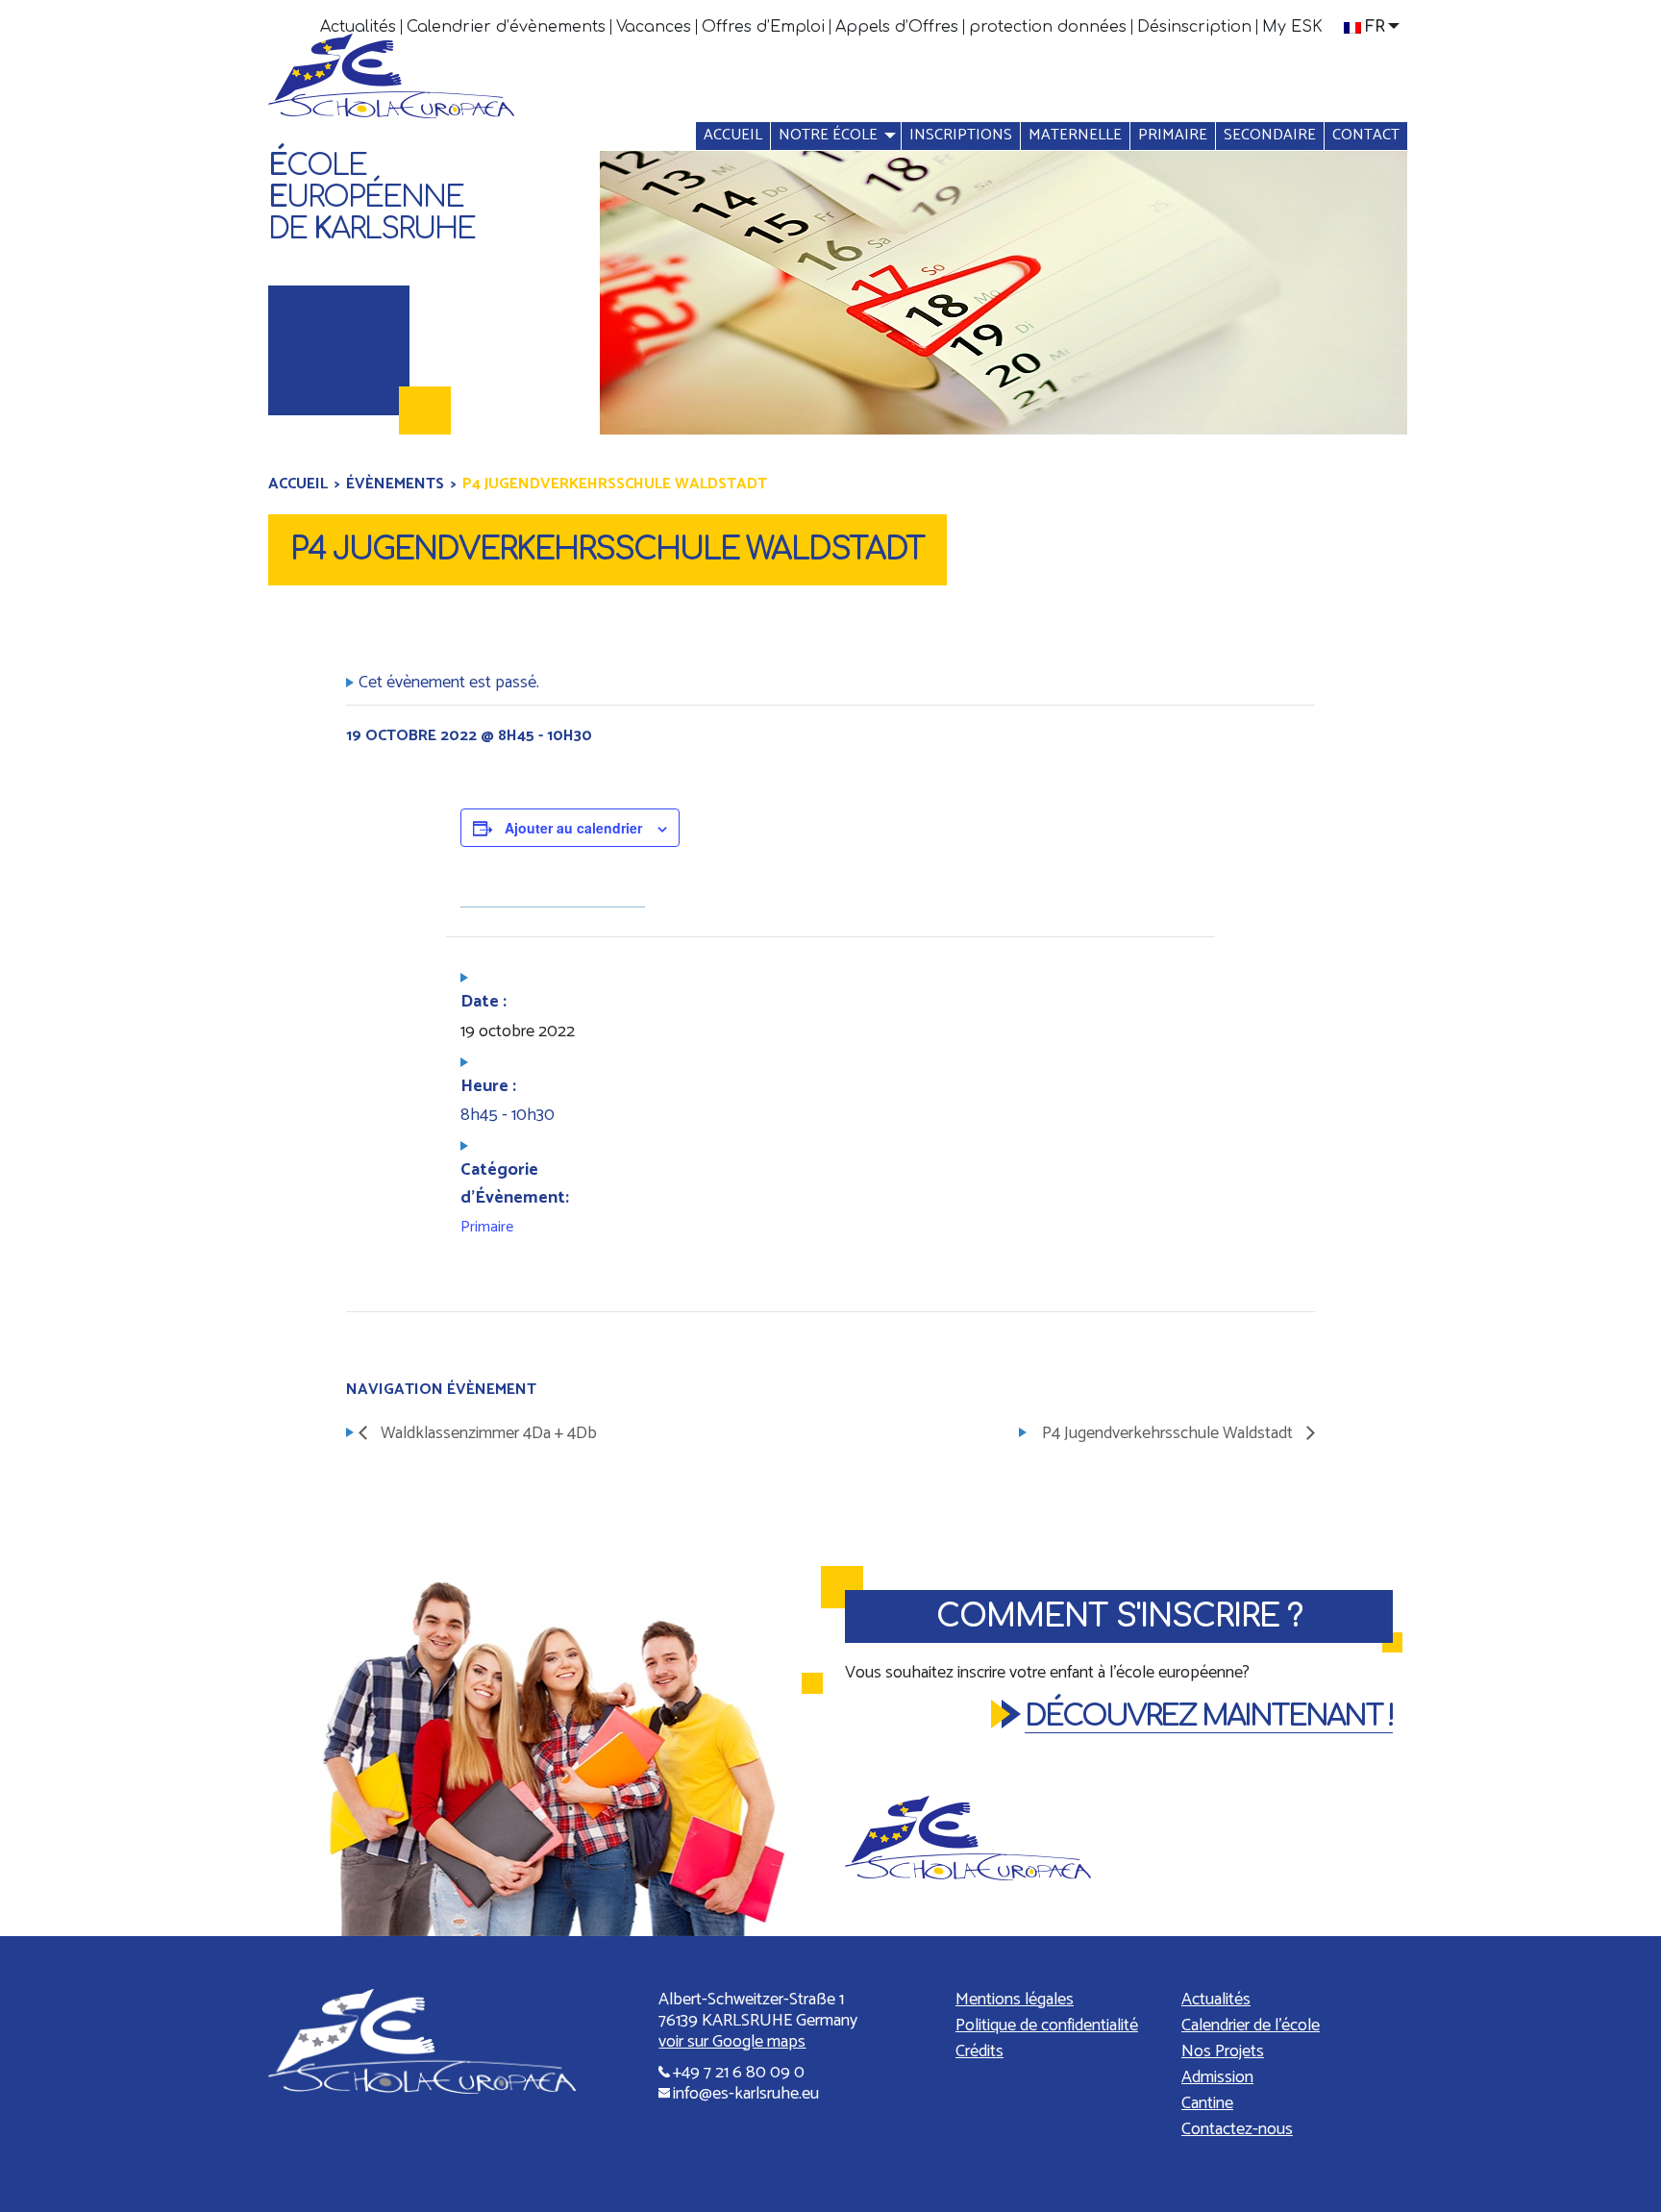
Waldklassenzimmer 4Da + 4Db (487, 1433)
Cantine (1207, 2103)
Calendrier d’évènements (506, 27)
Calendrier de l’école (1251, 2026)
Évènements (395, 484)
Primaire (1173, 135)
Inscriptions (961, 135)
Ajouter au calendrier (573, 828)
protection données (1048, 27)
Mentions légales (1015, 2000)
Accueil (733, 135)
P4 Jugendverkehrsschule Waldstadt (1169, 1433)
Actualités (358, 27)
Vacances (654, 27)
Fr (1375, 27)
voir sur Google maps (732, 2042)
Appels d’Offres (897, 27)
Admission (1217, 2077)
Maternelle (1075, 135)
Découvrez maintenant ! (1209, 1716)
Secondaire (1270, 135)
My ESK (1292, 27)
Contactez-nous (1237, 2129)
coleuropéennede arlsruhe (372, 198)
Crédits (979, 2051)
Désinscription (1194, 27)
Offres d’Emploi (763, 27)
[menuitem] (359, 27)
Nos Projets (1223, 2051)
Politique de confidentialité (1047, 2026)
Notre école (828, 135)
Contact (1366, 135)
